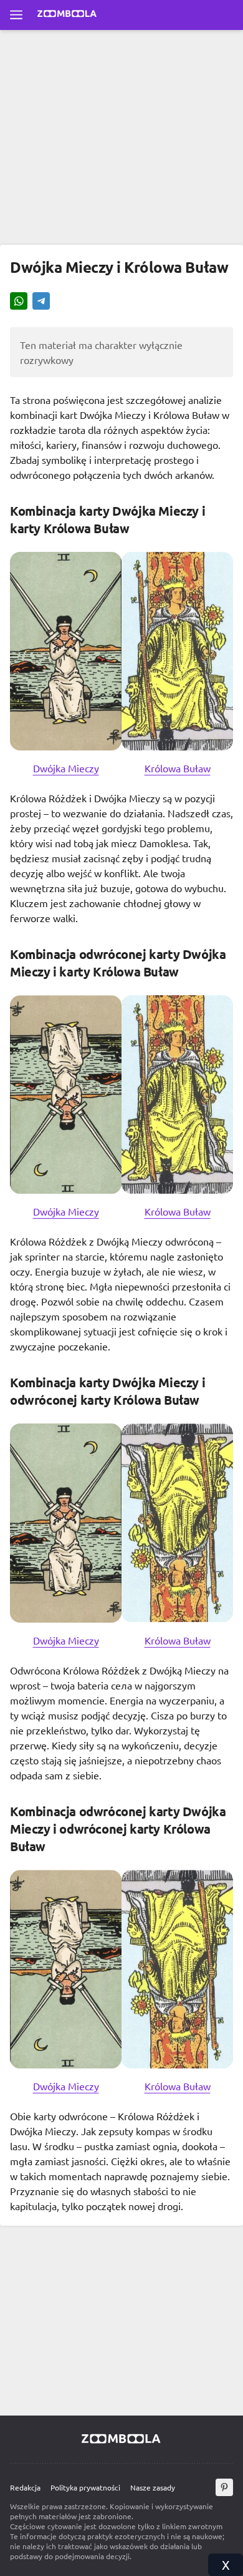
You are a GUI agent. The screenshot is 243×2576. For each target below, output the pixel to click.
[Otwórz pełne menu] (16, 15)
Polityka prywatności (85, 2487)
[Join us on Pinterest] (224, 2487)
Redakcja (25, 2487)
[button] (19, 302)
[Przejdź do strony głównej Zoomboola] (67, 15)
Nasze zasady (153, 2487)
